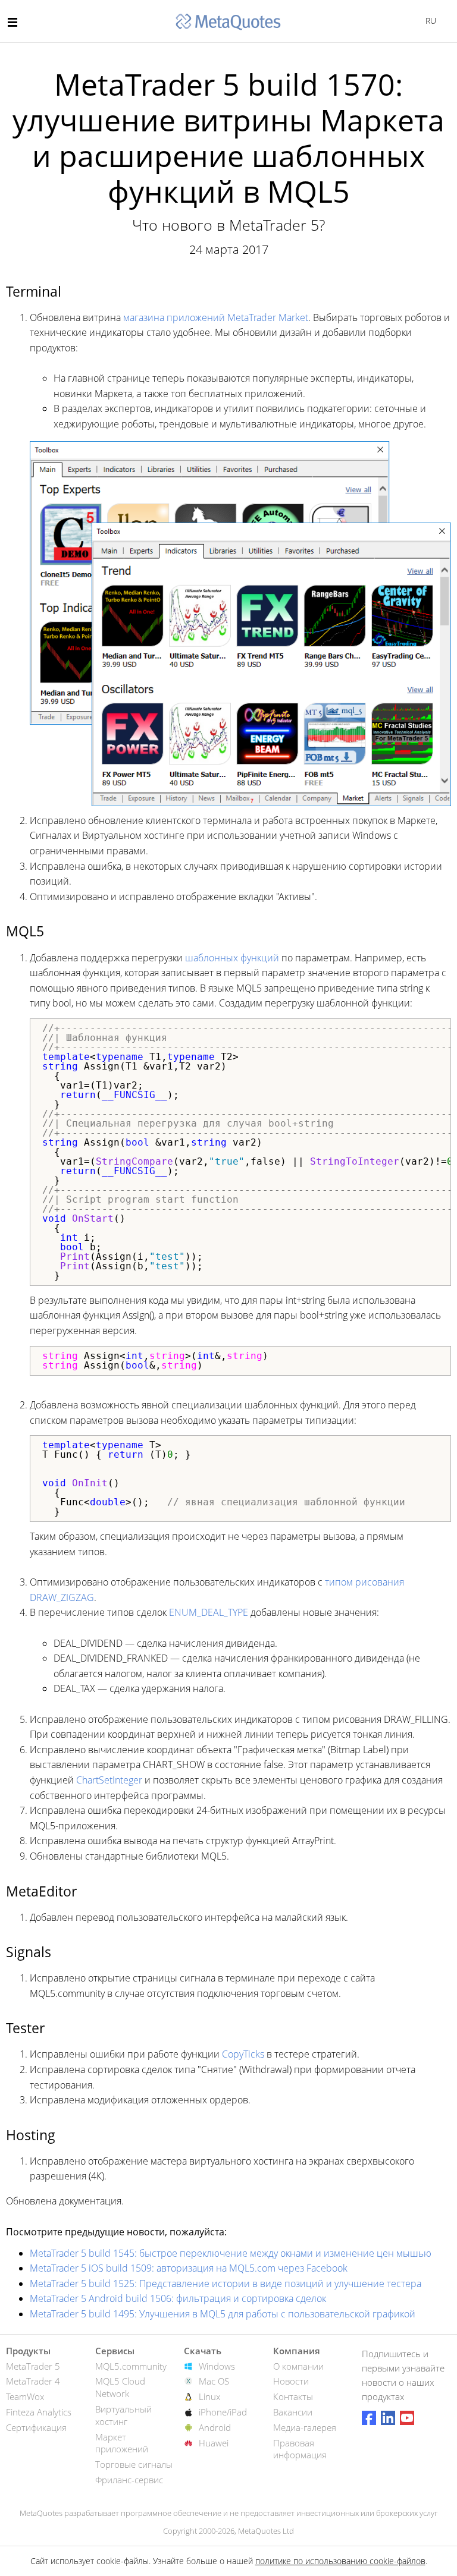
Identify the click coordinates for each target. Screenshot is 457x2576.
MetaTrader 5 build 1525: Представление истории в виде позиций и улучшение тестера (226, 2284)
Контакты (293, 2396)
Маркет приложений (122, 2443)
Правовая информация (300, 2449)
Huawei (214, 2443)
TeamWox (25, 2396)
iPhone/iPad (223, 2412)
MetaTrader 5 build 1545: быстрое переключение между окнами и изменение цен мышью (231, 2253)
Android (215, 2427)
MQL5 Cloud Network (120, 2387)
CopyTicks (243, 2054)
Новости (291, 2381)
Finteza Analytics (39, 2412)
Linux (209, 2396)
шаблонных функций (232, 958)
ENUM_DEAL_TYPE (209, 1612)
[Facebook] (369, 2418)
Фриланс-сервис (129, 2480)
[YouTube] (407, 2418)
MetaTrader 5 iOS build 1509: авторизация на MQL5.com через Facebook (189, 2268)
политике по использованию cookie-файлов (340, 2561)
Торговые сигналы (134, 2464)
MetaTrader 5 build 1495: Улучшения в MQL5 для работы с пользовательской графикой (223, 2314)
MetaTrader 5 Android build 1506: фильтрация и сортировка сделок (178, 2298)
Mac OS (214, 2381)
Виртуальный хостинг (123, 2415)
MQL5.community (131, 2366)
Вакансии (293, 2412)
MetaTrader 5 (33, 2366)
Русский (429, 21)
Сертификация (36, 2427)
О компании (298, 2366)
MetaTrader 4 (33, 2381)
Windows (217, 2366)
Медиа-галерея (305, 2427)
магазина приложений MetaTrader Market (216, 317)
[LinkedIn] (388, 2418)
